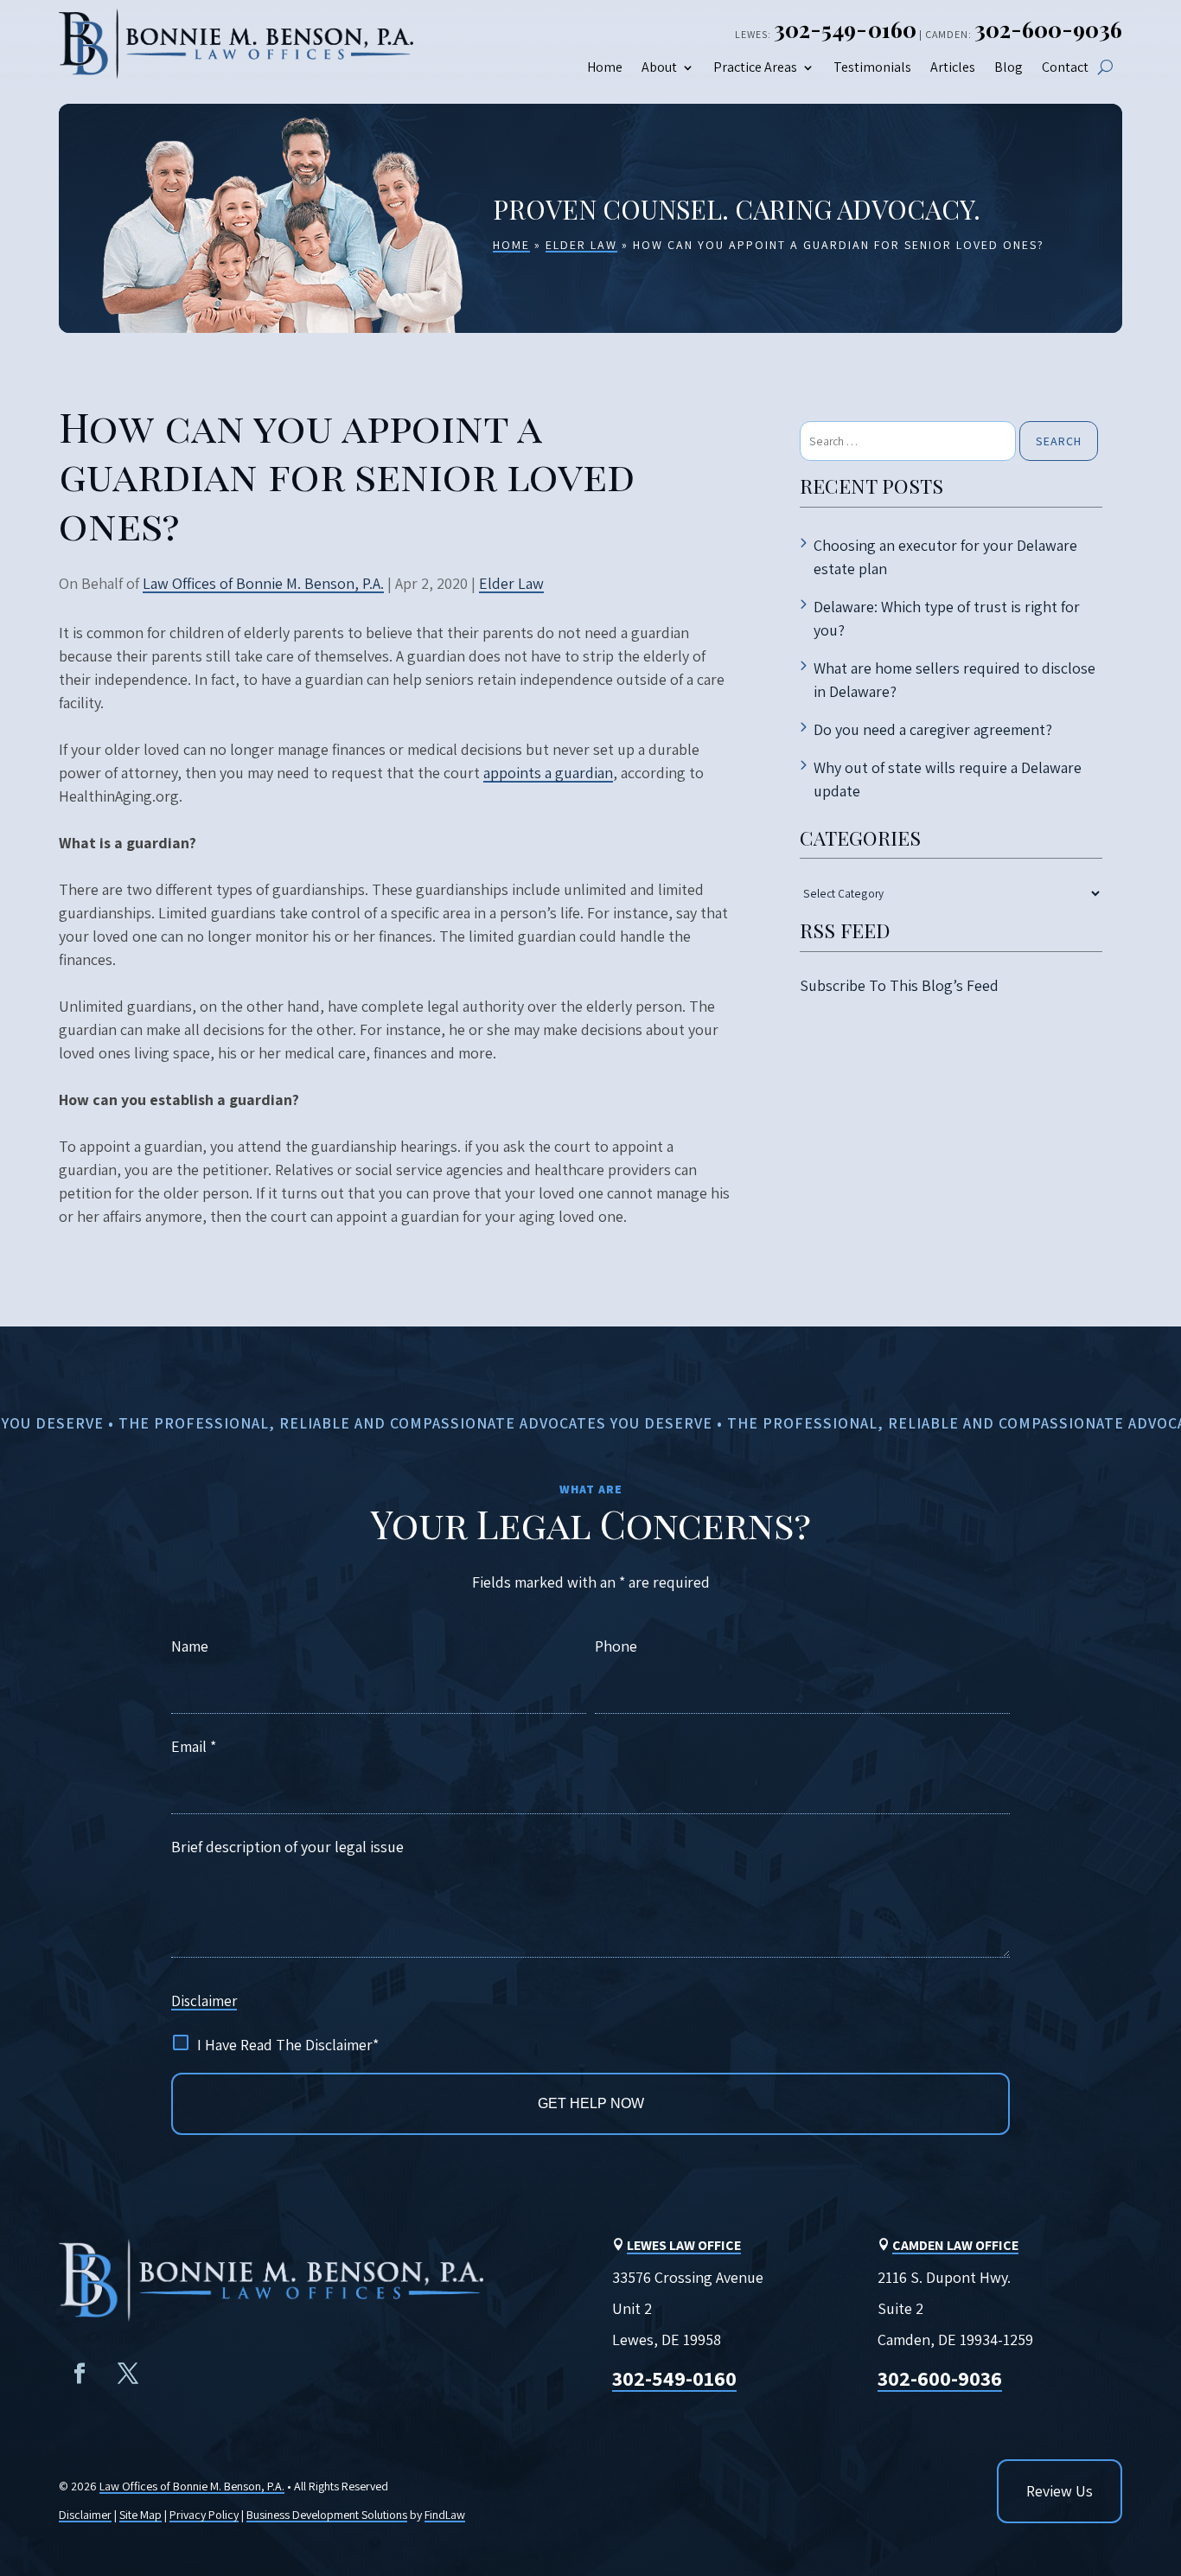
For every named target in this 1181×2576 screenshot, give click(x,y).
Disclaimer (204, 2001)
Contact (1065, 68)
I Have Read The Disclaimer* (288, 2045)
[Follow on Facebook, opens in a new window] (80, 2374)
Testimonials (872, 68)
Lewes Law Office (684, 2245)
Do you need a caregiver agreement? (933, 729)
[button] (1153, 2445)
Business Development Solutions (327, 2515)
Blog (1009, 68)
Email (194, 1746)
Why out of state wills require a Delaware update (948, 779)
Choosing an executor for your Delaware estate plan (945, 557)
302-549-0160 (845, 29)
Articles (953, 68)
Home (605, 68)
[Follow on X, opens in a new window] (128, 2374)
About (659, 68)
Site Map (140, 2515)
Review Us (1060, 2491)
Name (190, 1646)
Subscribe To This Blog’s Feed (899, 985)
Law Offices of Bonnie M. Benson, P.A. (263, 583)
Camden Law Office (955, 2245)
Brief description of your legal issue (287, 1847)
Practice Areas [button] (755, 68)
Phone (616, 1646)
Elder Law (511, 583)
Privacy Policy (204, 2515)
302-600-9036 (1048, 29)
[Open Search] (1105, 67)
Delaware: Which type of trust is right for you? (947, 618)
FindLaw (445, 2515)
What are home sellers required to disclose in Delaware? (954, 680)
